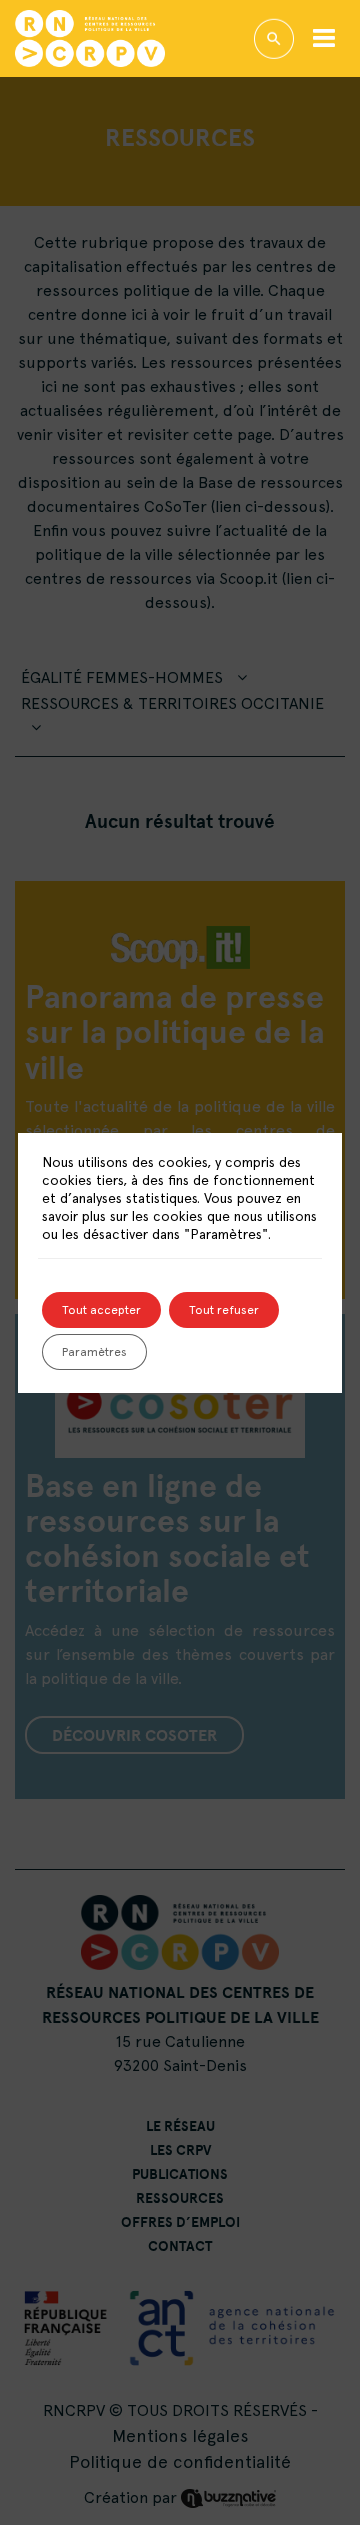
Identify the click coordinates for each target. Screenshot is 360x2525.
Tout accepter (101, 1310)
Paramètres (94, 1352)
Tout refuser (224, 1310)
